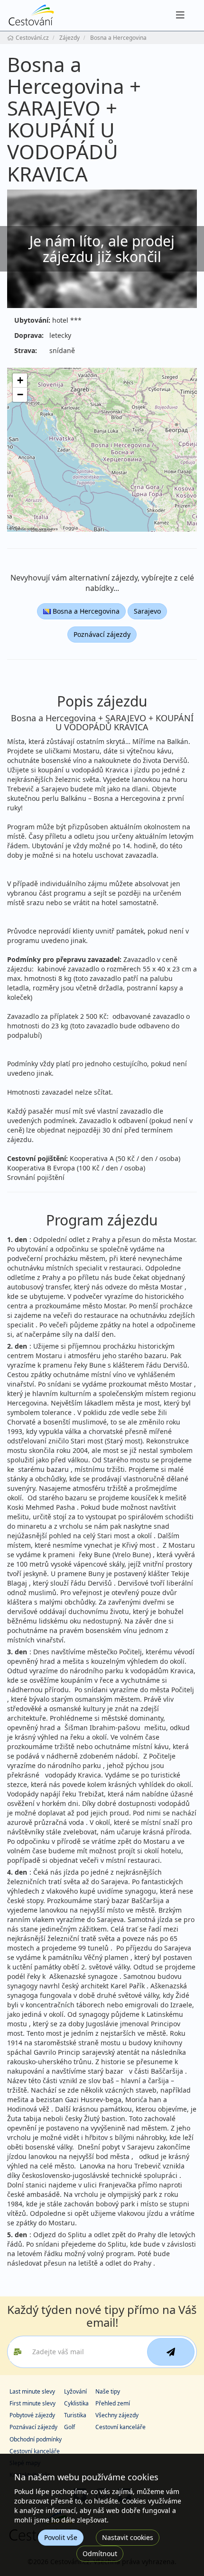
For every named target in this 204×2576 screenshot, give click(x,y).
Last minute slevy (32, 2391)
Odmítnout (100, 2553)
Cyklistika (76, 2403)
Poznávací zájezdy (102, 634)
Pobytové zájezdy (32, 2415)
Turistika (75, 2415)
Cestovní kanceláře (121, 2427)
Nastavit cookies (128, 2537)
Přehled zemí (113, 2403)
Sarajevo (147, 611)
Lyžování (75, 2391)
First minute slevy (32, 2403)
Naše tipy (108, 2391)
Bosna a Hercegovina (85, 611)
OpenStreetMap (26, 529)
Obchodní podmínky (36, 2439)
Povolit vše (61, 2537)
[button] (20, 381)
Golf (70, 2427)
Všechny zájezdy (117, 2415)
